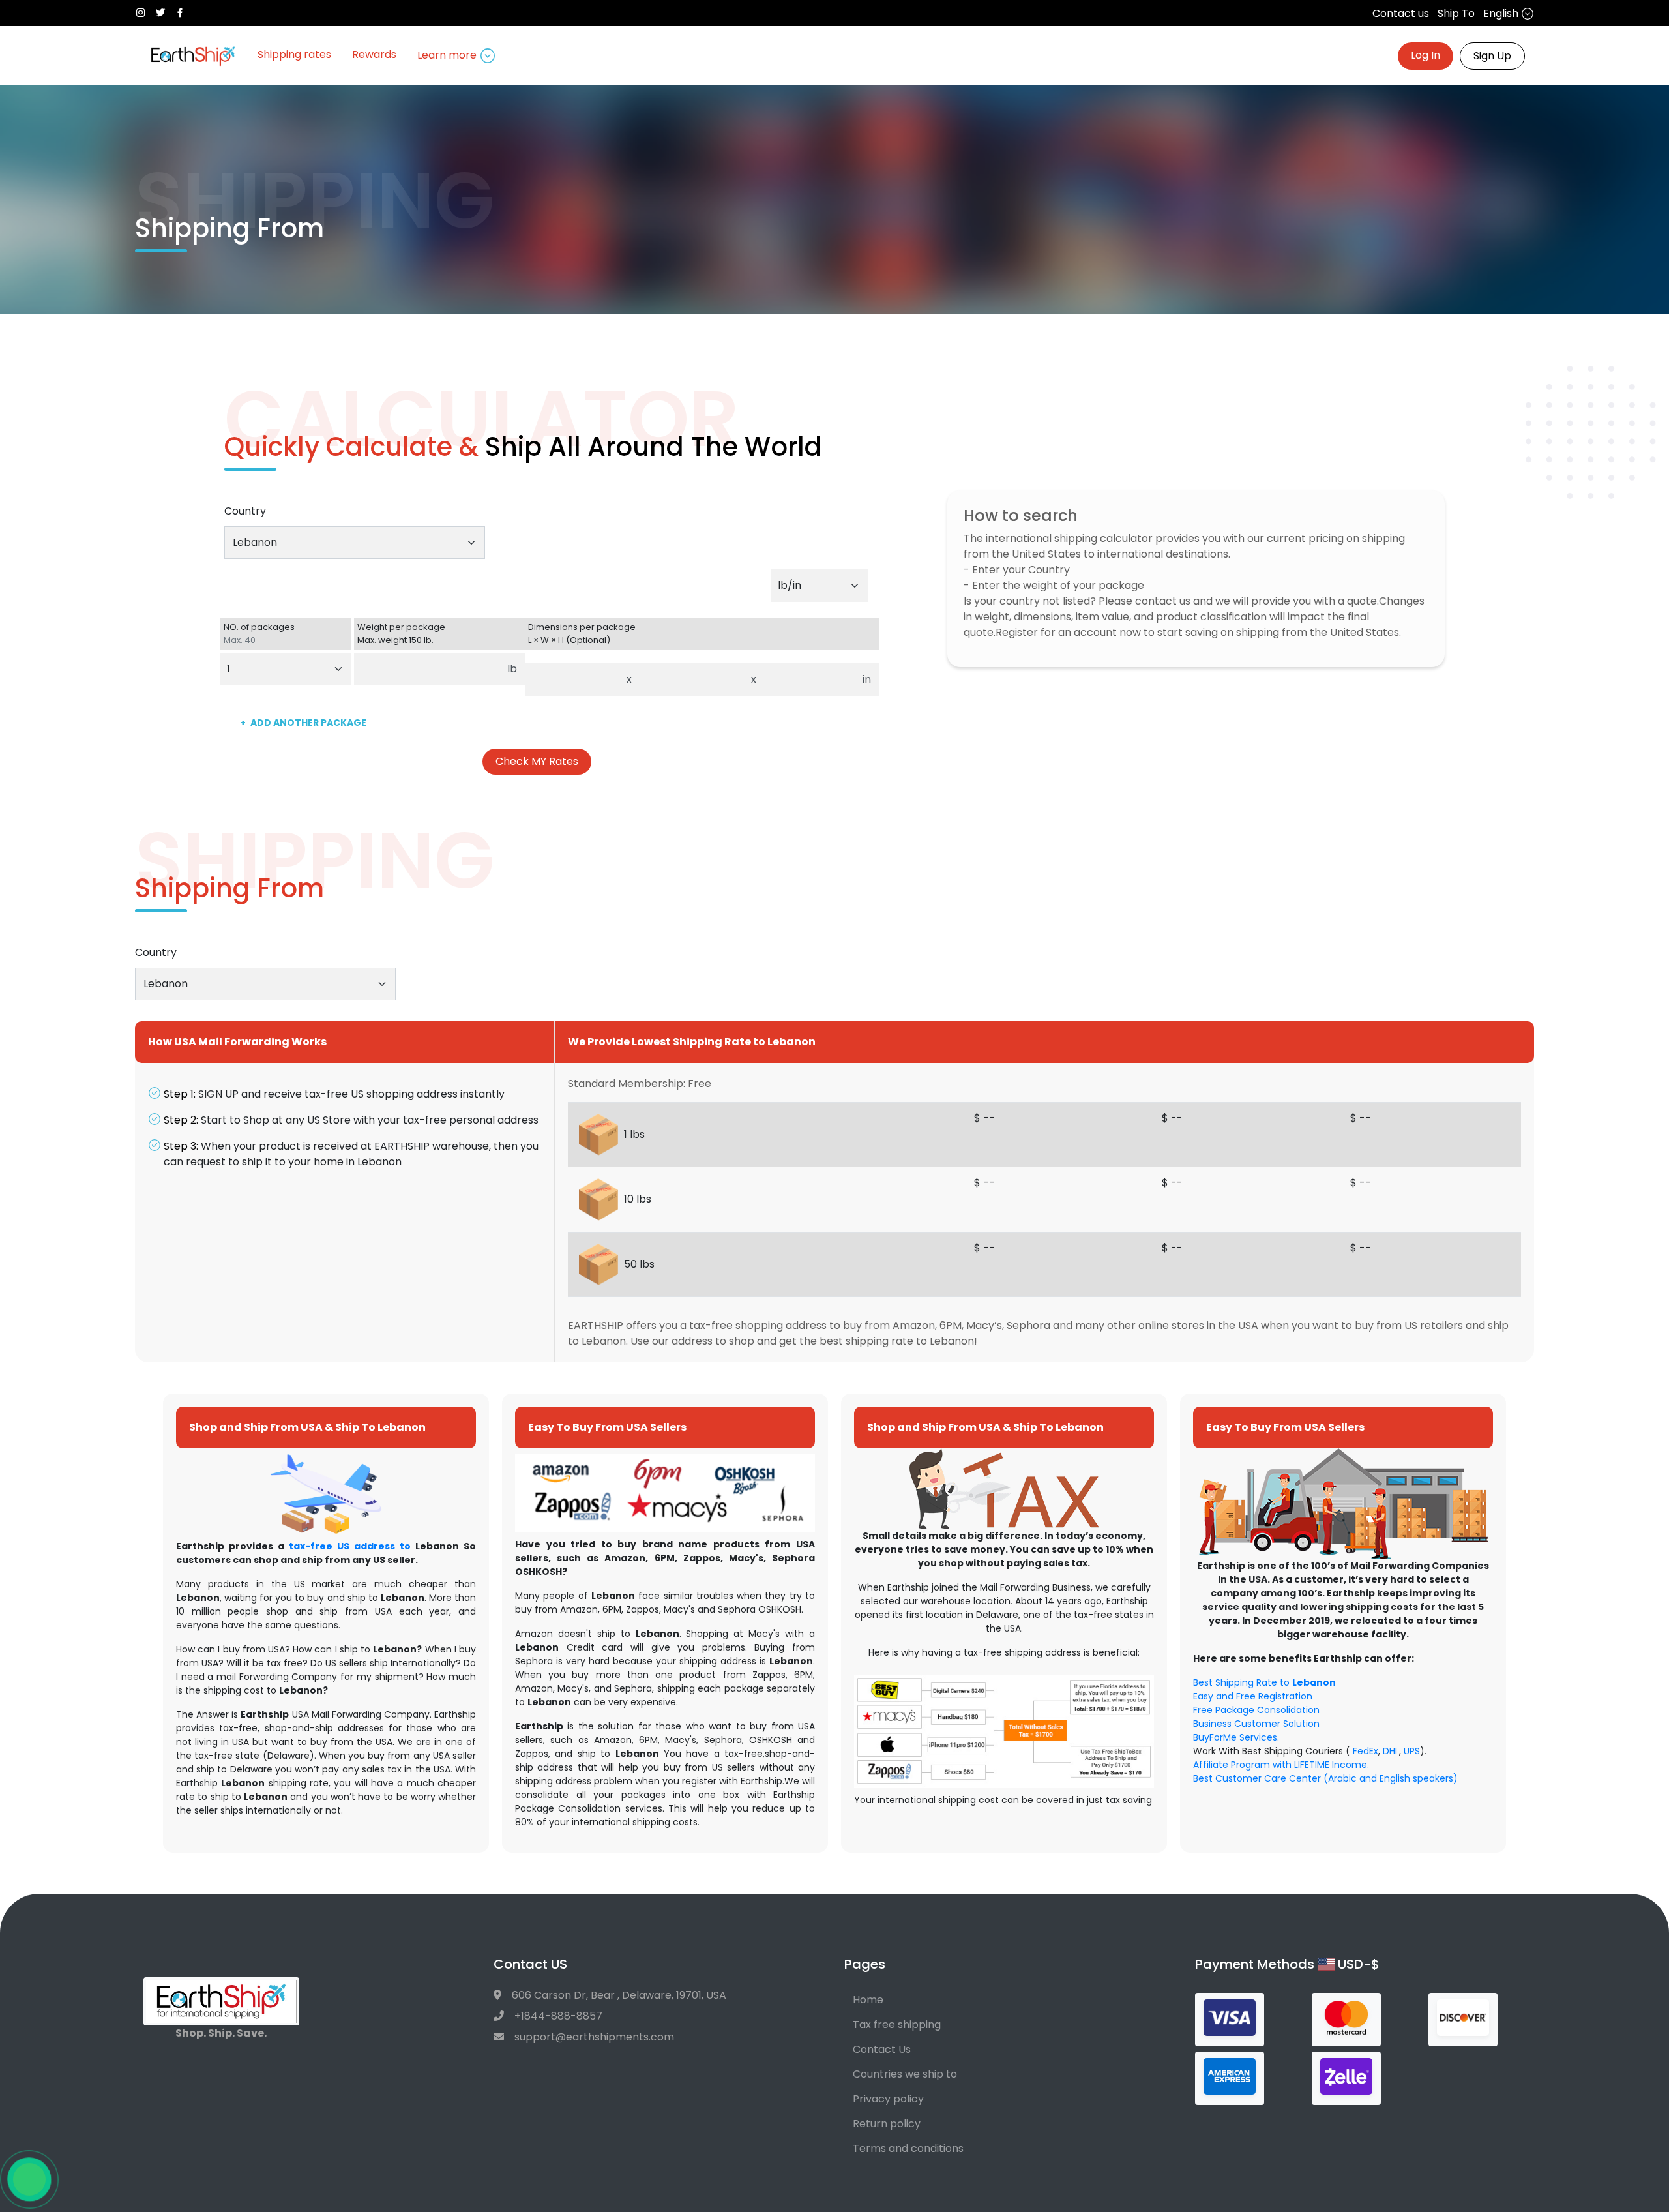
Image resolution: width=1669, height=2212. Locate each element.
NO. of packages (259, 634)
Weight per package (401, 634)
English (1502, 13)
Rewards (374, 54)
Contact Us (882, 2049)
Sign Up (1492, 56)
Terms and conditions (908, 2148)
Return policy (887, 2124)
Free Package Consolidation (1256, 1710)
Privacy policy (888, 2099)
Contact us (1401, 13)
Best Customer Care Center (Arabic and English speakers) (1325, 1778)
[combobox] (355, 543)
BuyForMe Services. (1236, 1737)
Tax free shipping (897, 2025)
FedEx (1366, 1751)
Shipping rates (294, 54)
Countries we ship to (905, 2074)
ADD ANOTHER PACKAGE (303, 723)
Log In (1425, 55)
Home (868, 2000)
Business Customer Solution (1256, 1724)
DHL (1391, 1751)
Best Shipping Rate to (1264, 1682)
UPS (1412, 1751)
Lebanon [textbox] (255, 542)
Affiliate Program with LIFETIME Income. (1281, 1765)
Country (245, 511)
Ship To (1456, 13)
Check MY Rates (537, 761)
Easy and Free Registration (1253, 1696)
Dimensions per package (582, 634)
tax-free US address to (350, 1546)
